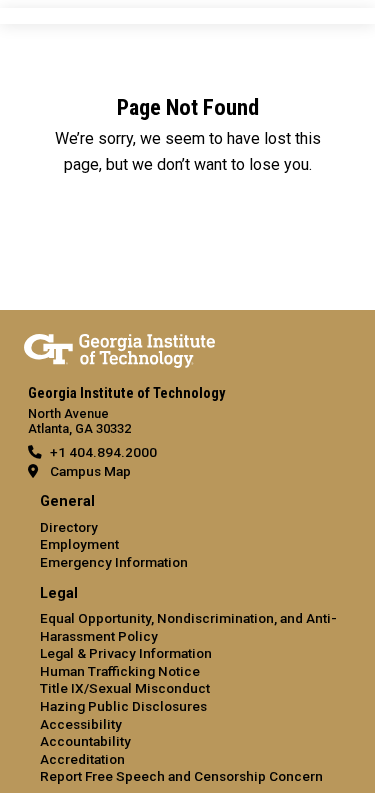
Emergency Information (114, 562)
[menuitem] (187, 532)
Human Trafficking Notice (120, 671)
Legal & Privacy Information (126, 653)
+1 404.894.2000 (103, 452)
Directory (69, 527)
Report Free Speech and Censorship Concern (181, 776)
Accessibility (81, 724)
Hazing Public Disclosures (123, 706)
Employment (79, 544)
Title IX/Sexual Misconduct (125, 688)
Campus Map (90, 471)
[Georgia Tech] (119, 347)
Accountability (85, 741)
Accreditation (82, 759)
